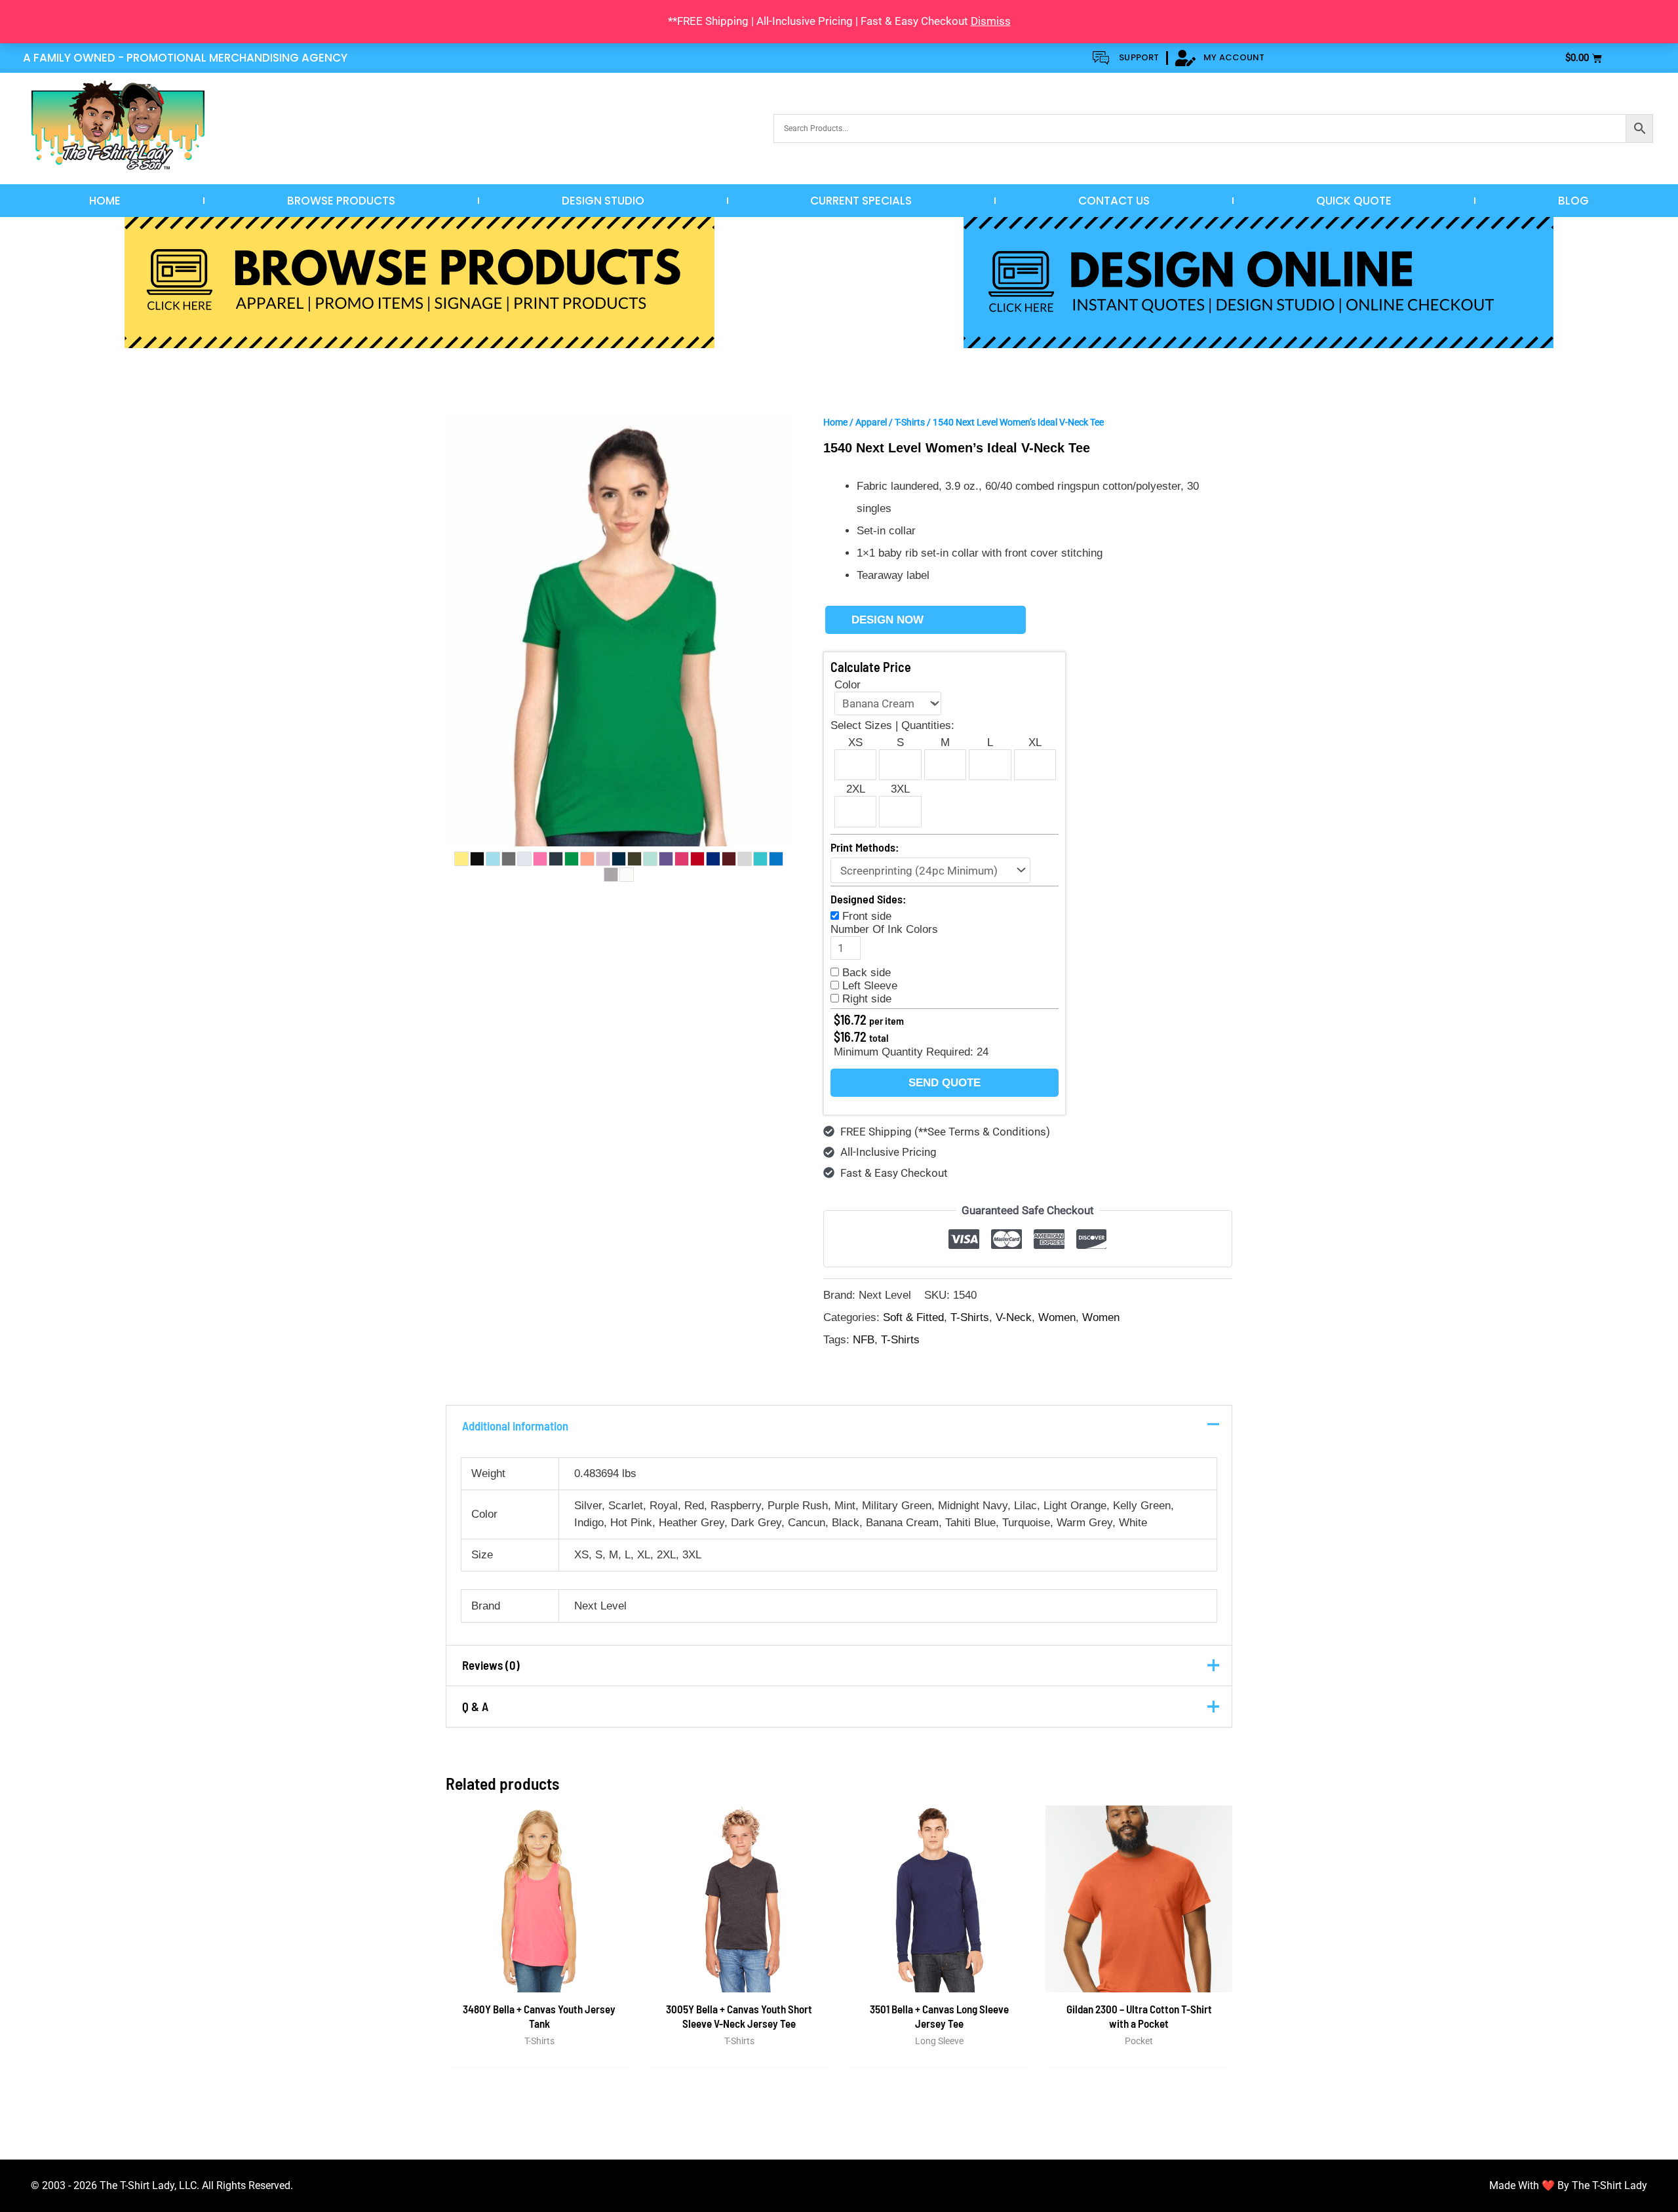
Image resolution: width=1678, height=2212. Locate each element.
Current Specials (861, 201)
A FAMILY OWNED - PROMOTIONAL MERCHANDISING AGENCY (185, 58)
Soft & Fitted (913, 1317)
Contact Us (1114, 201)
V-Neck (1014, 1317)
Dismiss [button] (991, 21)
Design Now (888, 620)
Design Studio (603, 201)
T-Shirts (910, 422)
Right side (867, 999)
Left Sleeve (870, 986)
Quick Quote (1354, 201)
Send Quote (945, 1083)
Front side (867, 916)
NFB (864, 1340)
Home (105, 201)
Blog (1573, 201)
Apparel (871, 422)
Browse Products (341, 201)
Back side (867, 973)
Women (1057, 1317)
